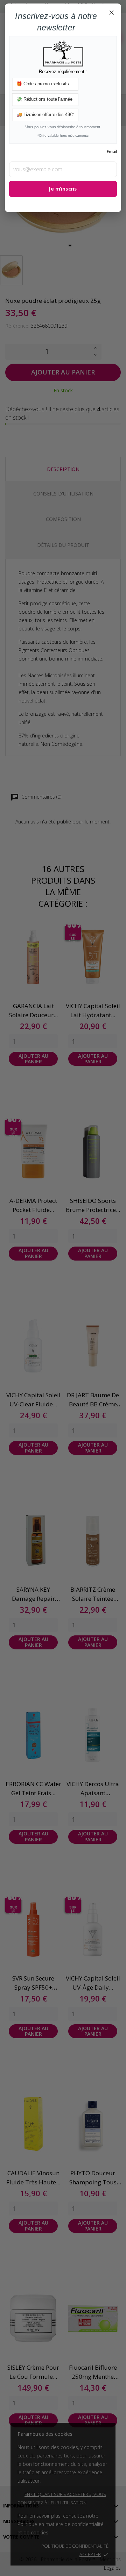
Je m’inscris (63, 189)
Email (112, 152)
